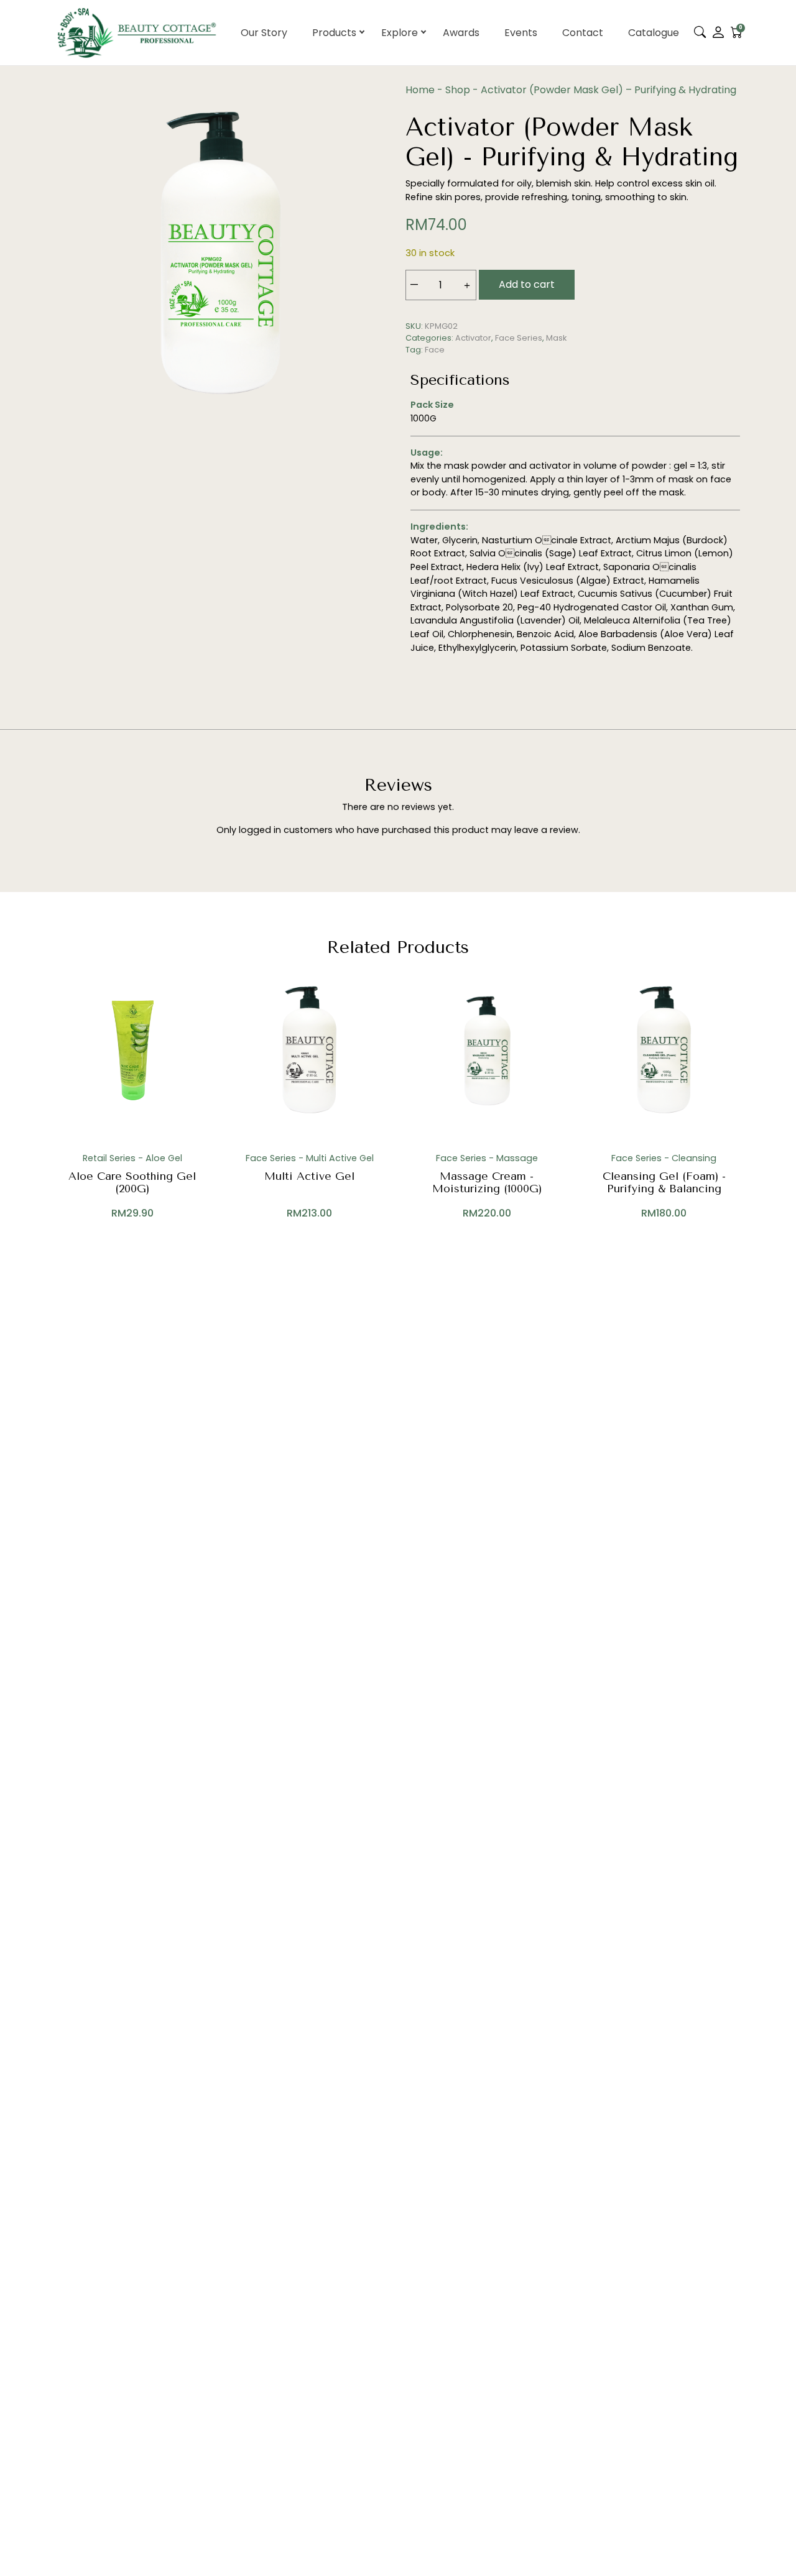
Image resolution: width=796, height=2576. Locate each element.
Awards (461, 33)
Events (521, 33)
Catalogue (654, 33)
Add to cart (527, 284)
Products (334, 33)
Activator (473, 338)
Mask (556, 338)
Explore (400, 33)
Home (420, 90)
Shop (458, 90)
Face (435, 350)
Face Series (519, 338)
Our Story (264, 33)
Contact (583, 33)
